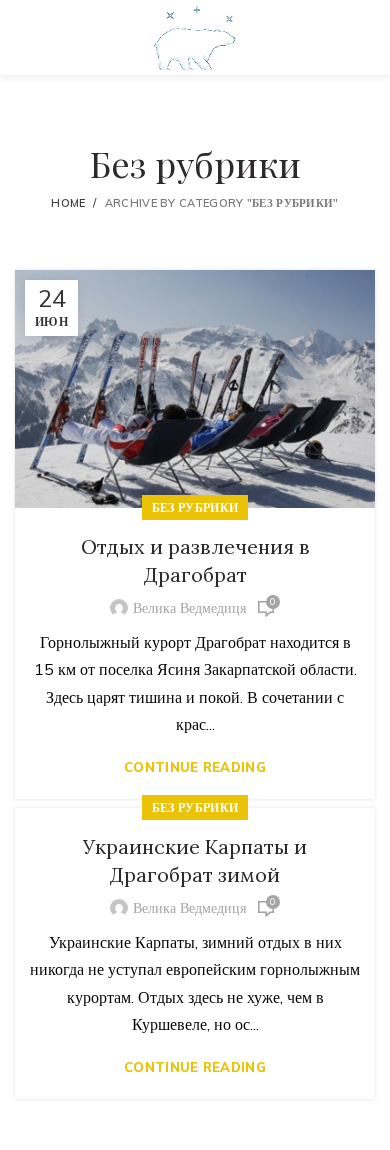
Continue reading (195, 767)
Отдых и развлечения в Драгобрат (195, 560)
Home (68, 203)
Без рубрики (195, 507)
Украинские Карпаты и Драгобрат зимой (195, 860)
